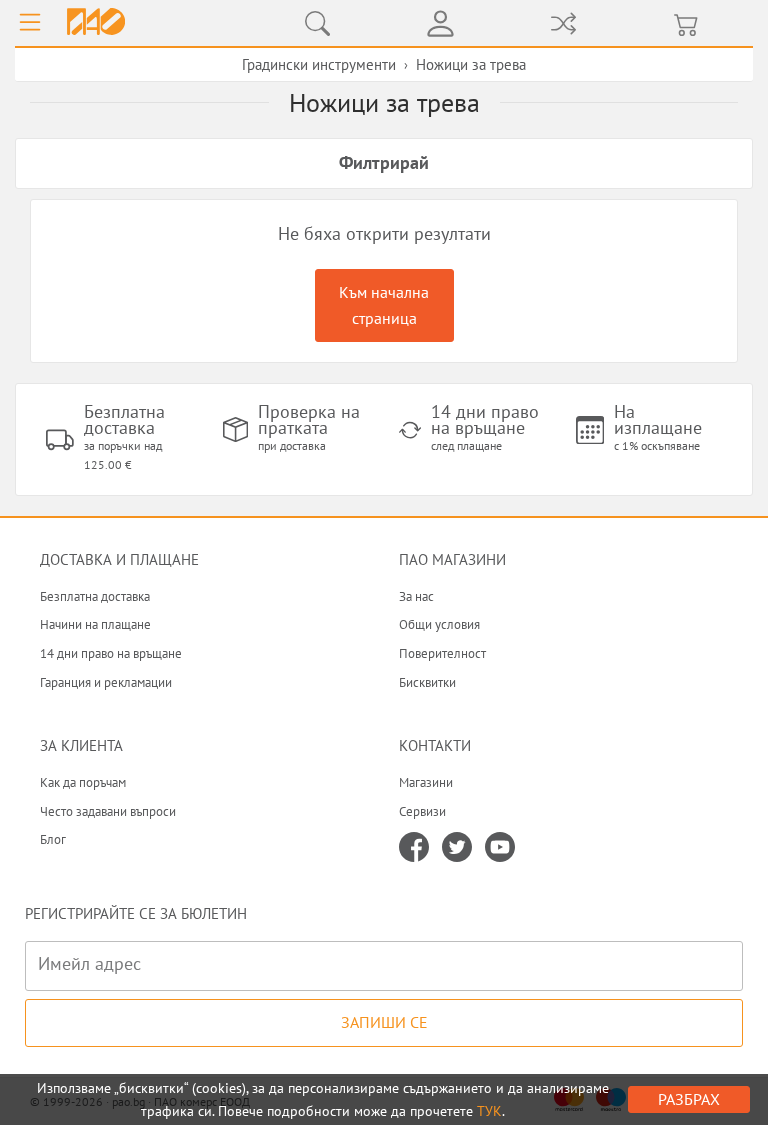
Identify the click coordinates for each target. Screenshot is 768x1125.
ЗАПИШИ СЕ (384, 1022)
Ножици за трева (471, 64)
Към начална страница (384, 305)
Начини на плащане (95, 624)
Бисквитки (427, 682)
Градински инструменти (319, 64)
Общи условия (439, 624)
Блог (53, 839)
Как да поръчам (83, 782)
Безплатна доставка (95, 596)
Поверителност (442, 653)
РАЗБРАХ (689, 1099)
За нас (416, 596)
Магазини (426, 782)
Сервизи (422, 811)
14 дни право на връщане (111, 653)
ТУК (489, 1111)
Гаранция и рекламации (106, 682)
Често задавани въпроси (108, 811)
